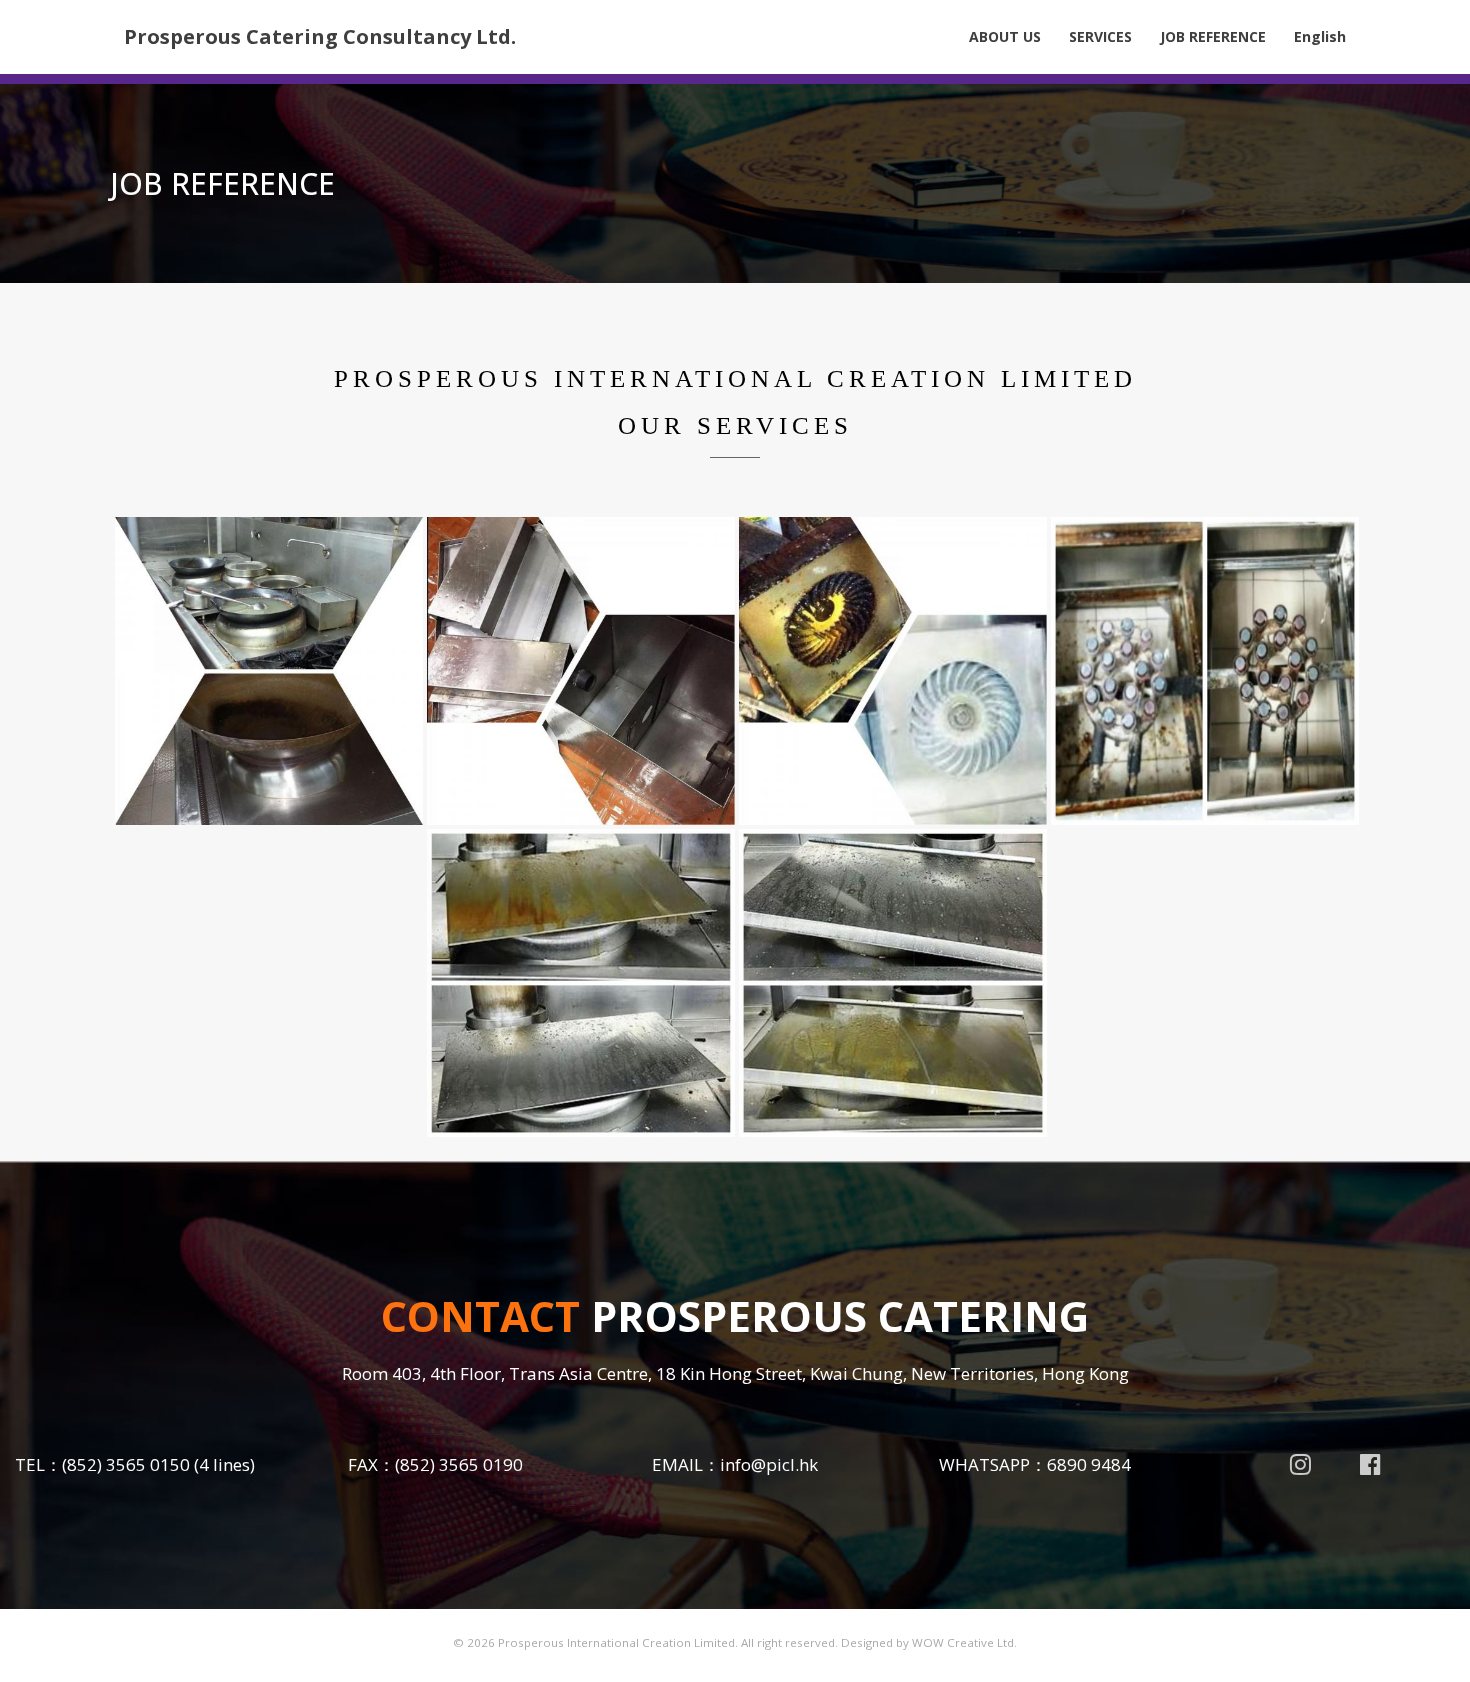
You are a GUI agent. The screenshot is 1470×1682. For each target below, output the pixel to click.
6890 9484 (1089, 1464)
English (1320, 36)
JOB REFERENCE (1213, 36)
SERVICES (1100, 36)
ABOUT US (1005, 36)
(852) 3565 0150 (126, 1464)
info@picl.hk (769, 1464)
